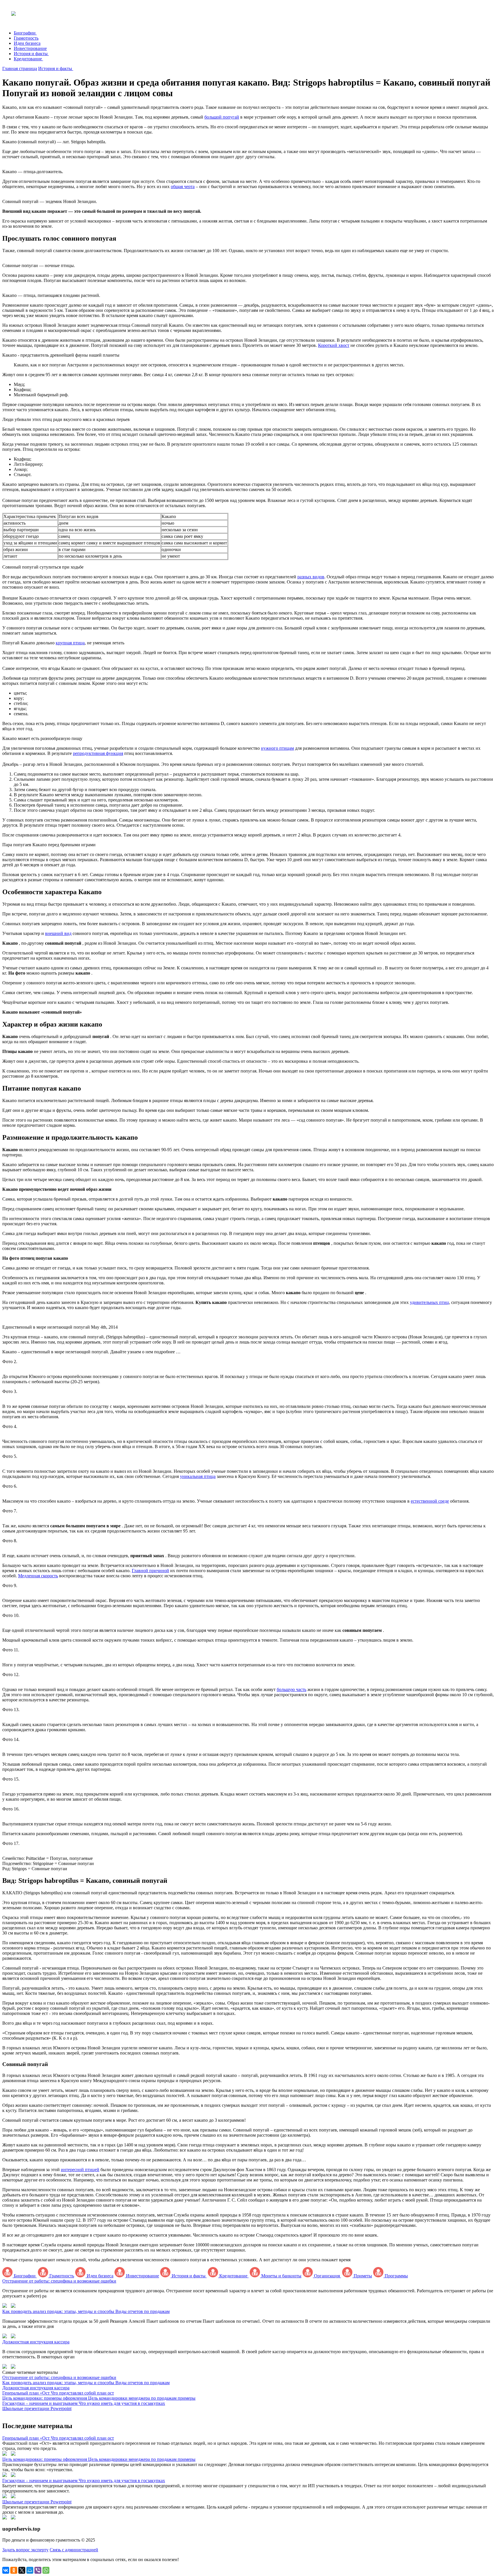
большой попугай (222, 117)
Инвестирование (30, 48)
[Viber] (38, 2570)
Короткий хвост (334, 345)
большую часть (291, 1689)
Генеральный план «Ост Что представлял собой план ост (58, 2438)
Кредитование (28, 59)
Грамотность (26, 38)
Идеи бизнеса (27, 43)
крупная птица (70, 643)
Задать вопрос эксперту (25, 2550)
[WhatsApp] (46, 2570)
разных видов (311, 577)
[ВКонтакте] (6, 2570)
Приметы (362, 2276)
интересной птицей (80, 2170)
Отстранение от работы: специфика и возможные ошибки (59, 2281)
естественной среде (430, 1501)
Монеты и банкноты (281, 2276)
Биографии (25, 33)
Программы (396, 2276)
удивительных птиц (429, 1302)
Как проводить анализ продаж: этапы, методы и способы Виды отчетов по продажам (86, 2311)
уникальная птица (198, 1476)
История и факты (31, 54)
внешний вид (58, 933)
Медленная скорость (38, 1576)
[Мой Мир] (30, 2570)
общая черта (183, 187)
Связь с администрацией (74, 2550)
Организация (327, 2276)
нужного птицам (277, 748)
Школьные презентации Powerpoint (37, 2502)
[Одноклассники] (14, 2570)
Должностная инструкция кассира (36, 2342)
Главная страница (20, 68)
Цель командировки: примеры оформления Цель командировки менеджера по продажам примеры (99, 2459)
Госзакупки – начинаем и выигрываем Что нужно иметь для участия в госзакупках (84, 2481)
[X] (22, 2570)
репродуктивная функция (98, 753)
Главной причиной (150, 1571)
